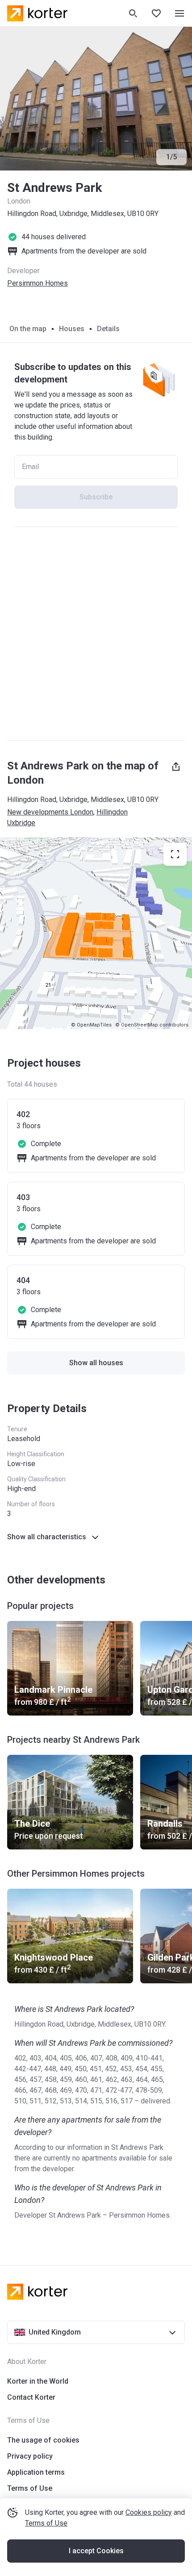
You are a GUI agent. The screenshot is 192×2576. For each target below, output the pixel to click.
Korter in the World (38, 2381)
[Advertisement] (96, 634)
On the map (28, 329)
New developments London (50, 812)
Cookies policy (149, 2512)
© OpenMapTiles (91, 1025)
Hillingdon (112, 812)
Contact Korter (31, 2397)
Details (108, 329)
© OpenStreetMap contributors (152, 1025)
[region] (96, 933)
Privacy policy (30, 2456)
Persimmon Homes (38, 283)
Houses (72, 329)
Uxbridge (21, 823)
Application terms (36, 2472)
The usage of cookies (43, 2440)
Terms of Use (46, 2523)
